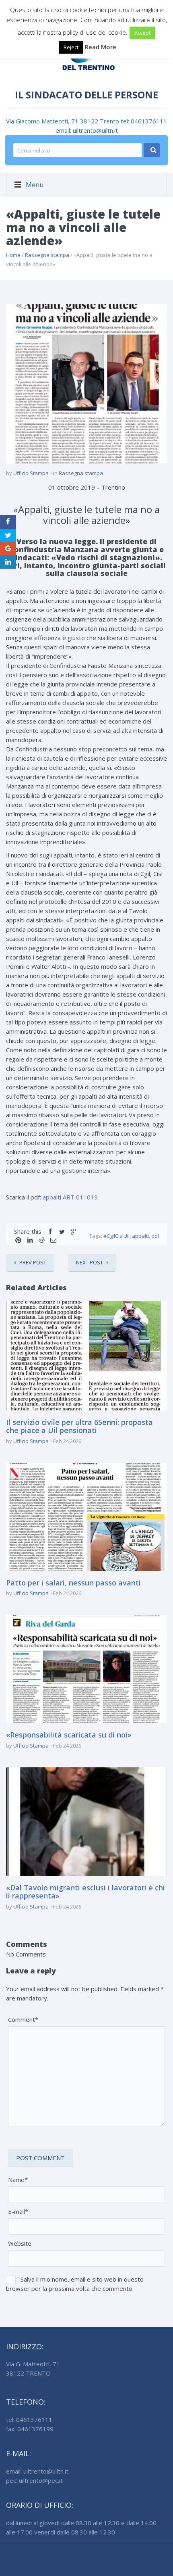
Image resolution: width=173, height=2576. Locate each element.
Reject (71, 47)
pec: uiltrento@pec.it (34, 2480)
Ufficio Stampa (31, 473)
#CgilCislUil (116, 1236)
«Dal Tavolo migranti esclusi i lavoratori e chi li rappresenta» (85, 1892)
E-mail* (18, 2211)
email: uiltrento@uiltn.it (87, 130)
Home (13, 255)
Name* (18, 2180)
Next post (90, 1262)
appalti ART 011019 (70, 1197)
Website (20, 2243)
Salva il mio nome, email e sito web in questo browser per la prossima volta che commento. (75, 2284)
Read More (101, 47)
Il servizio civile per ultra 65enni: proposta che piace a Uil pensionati (79, 1426)
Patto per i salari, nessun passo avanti (73, 1583)
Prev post (33, 1262)
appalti (140, 1236)
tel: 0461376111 (144, 121)
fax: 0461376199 (30, 2429)
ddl (155, 1236)
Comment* (23, 2019)
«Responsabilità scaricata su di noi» (69, 1735)
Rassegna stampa (47, 255)
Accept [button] (142, 33)
